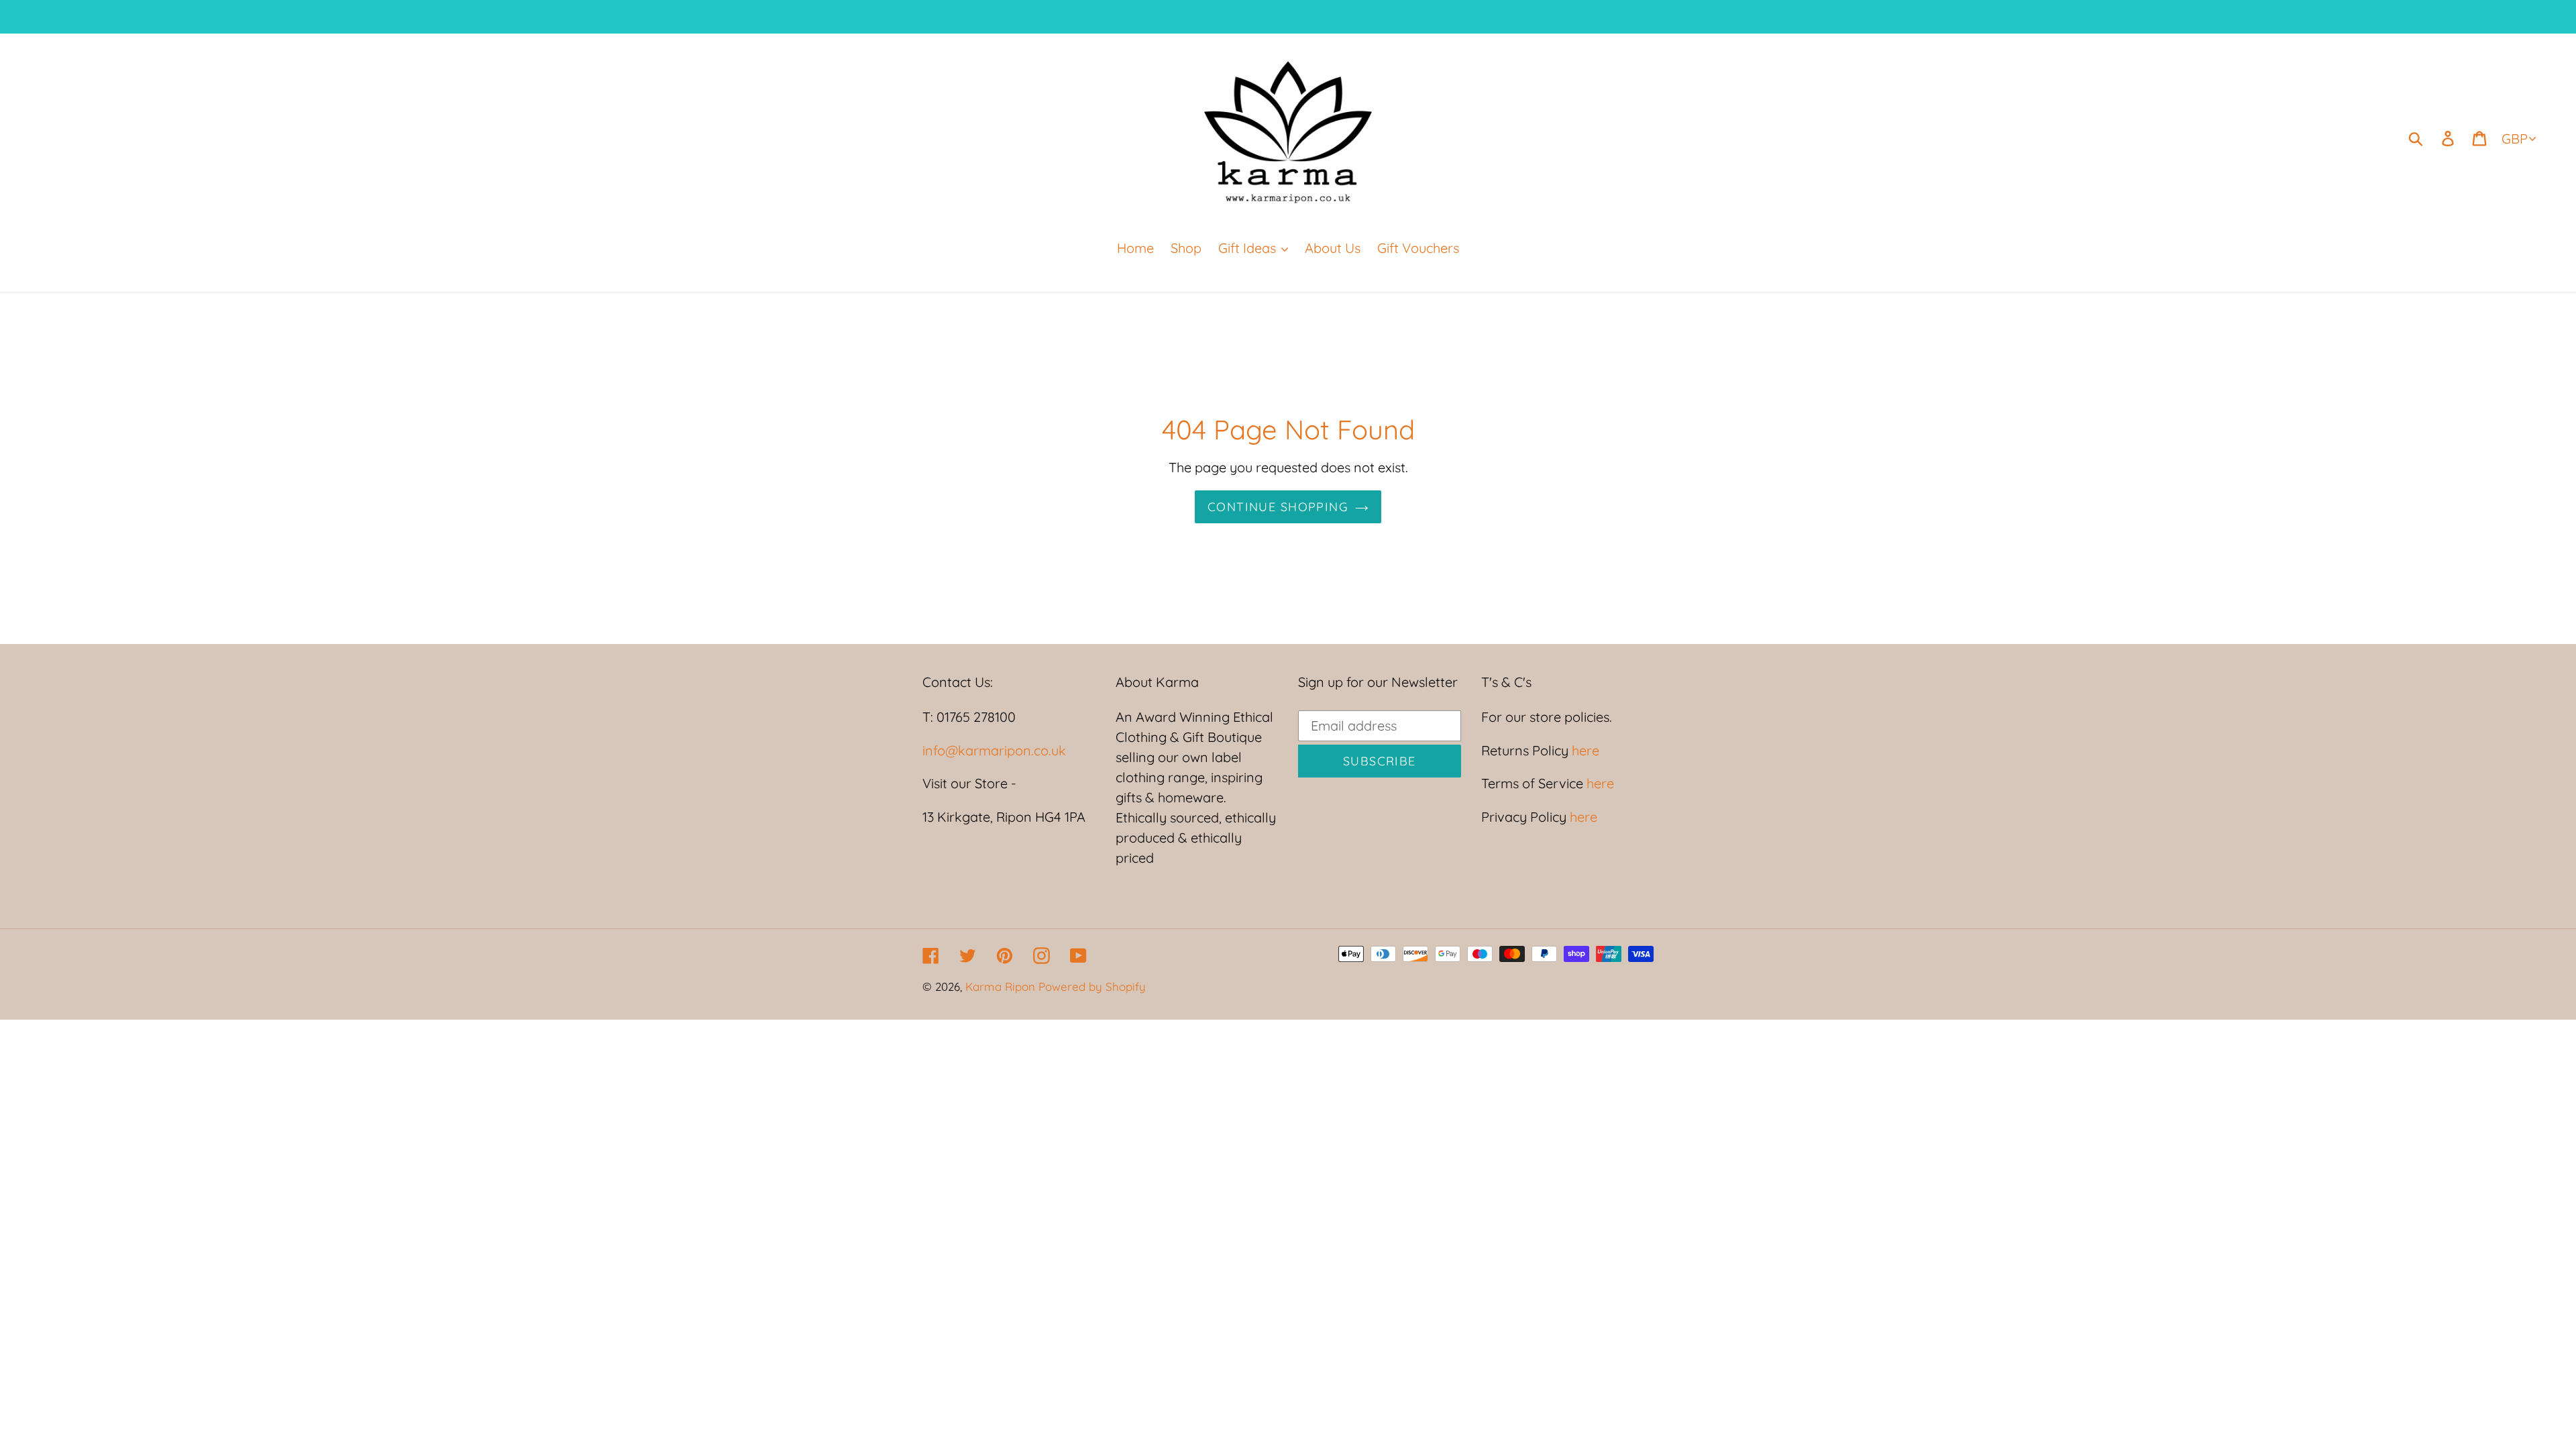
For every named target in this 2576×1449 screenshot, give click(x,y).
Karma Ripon (1002, 986)
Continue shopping (1278, 507)
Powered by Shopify (1092, 986)
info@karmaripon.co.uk (994, 750)
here (1584, 750)
